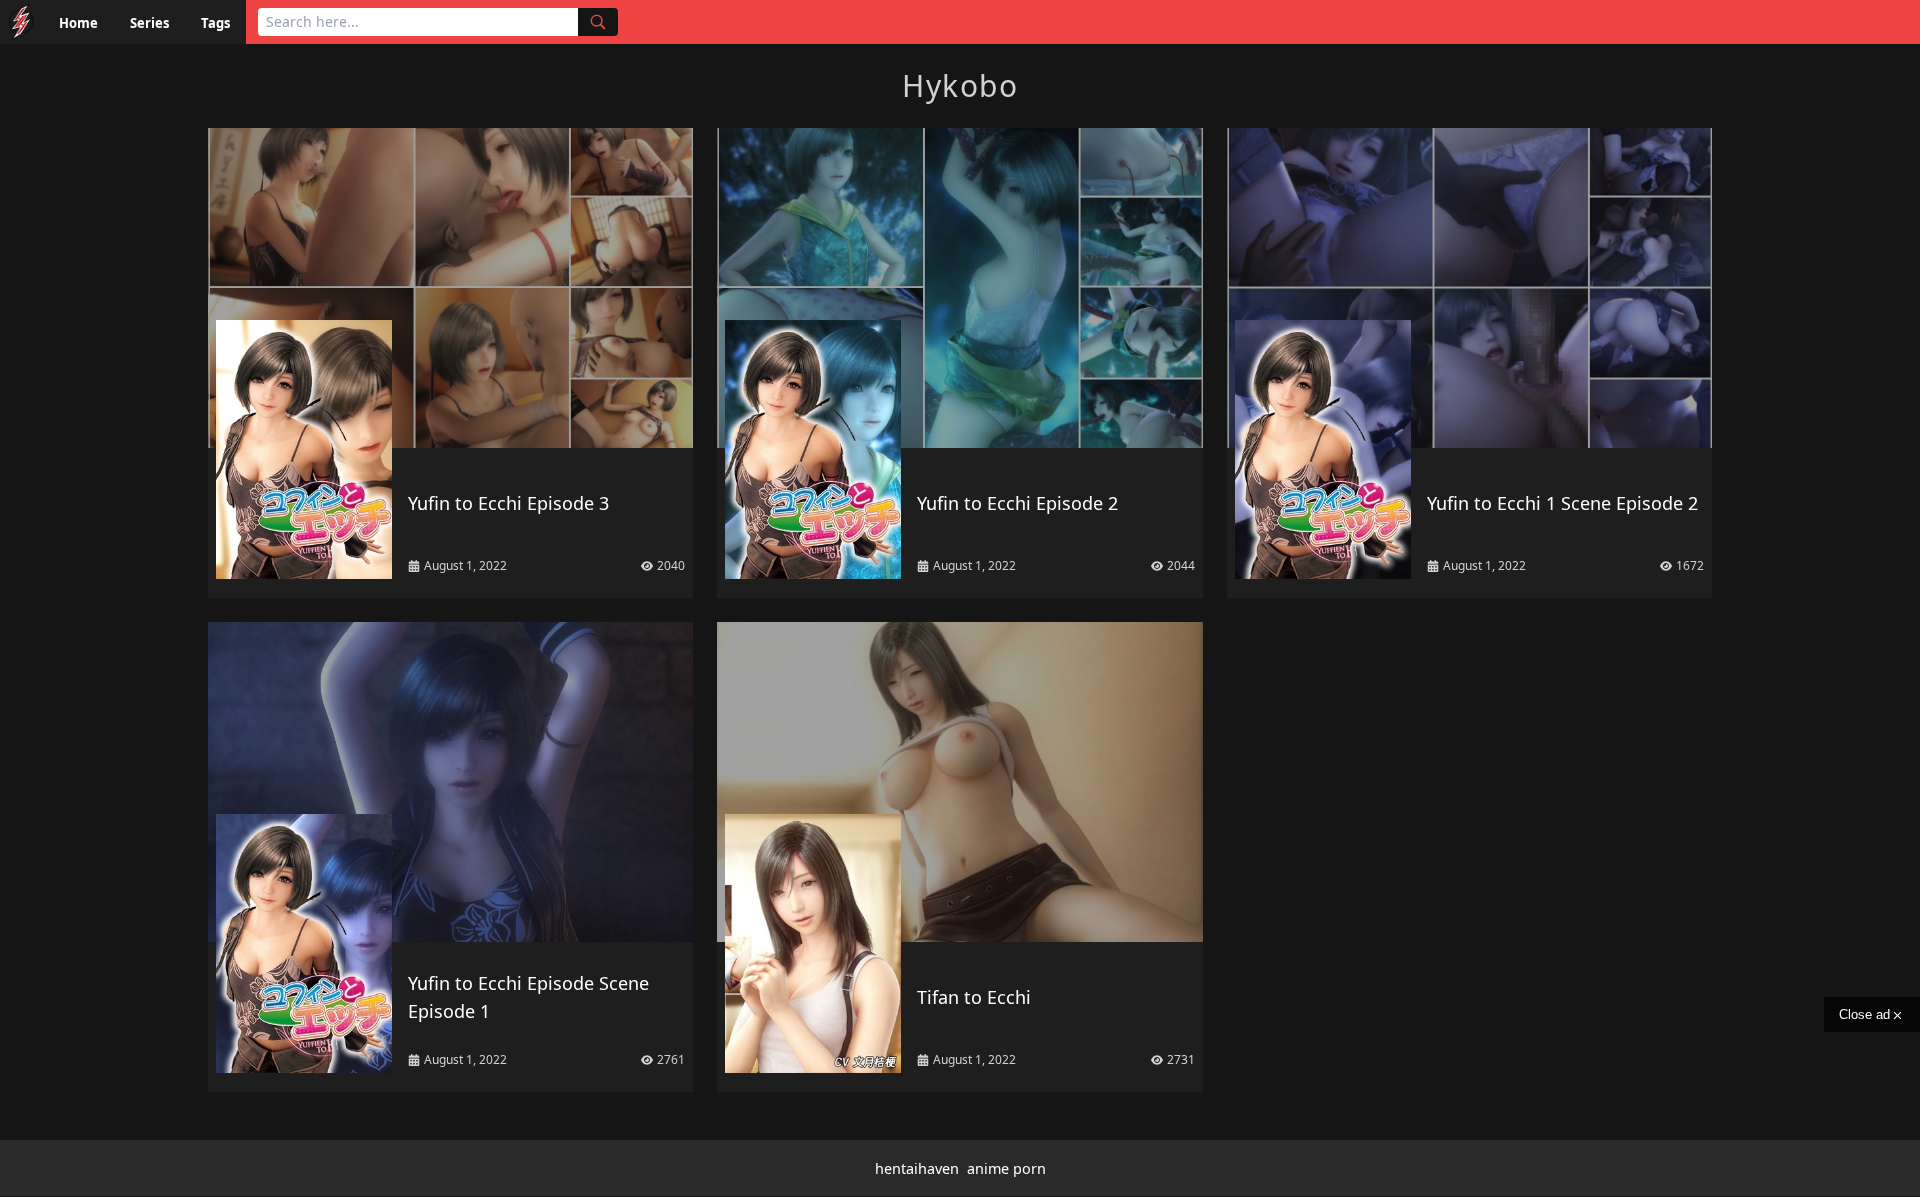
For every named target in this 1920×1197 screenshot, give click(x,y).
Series (149, 23)
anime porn (1006, 1168)
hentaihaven (917, 1168)
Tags (215, 23)
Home (78, 23)
